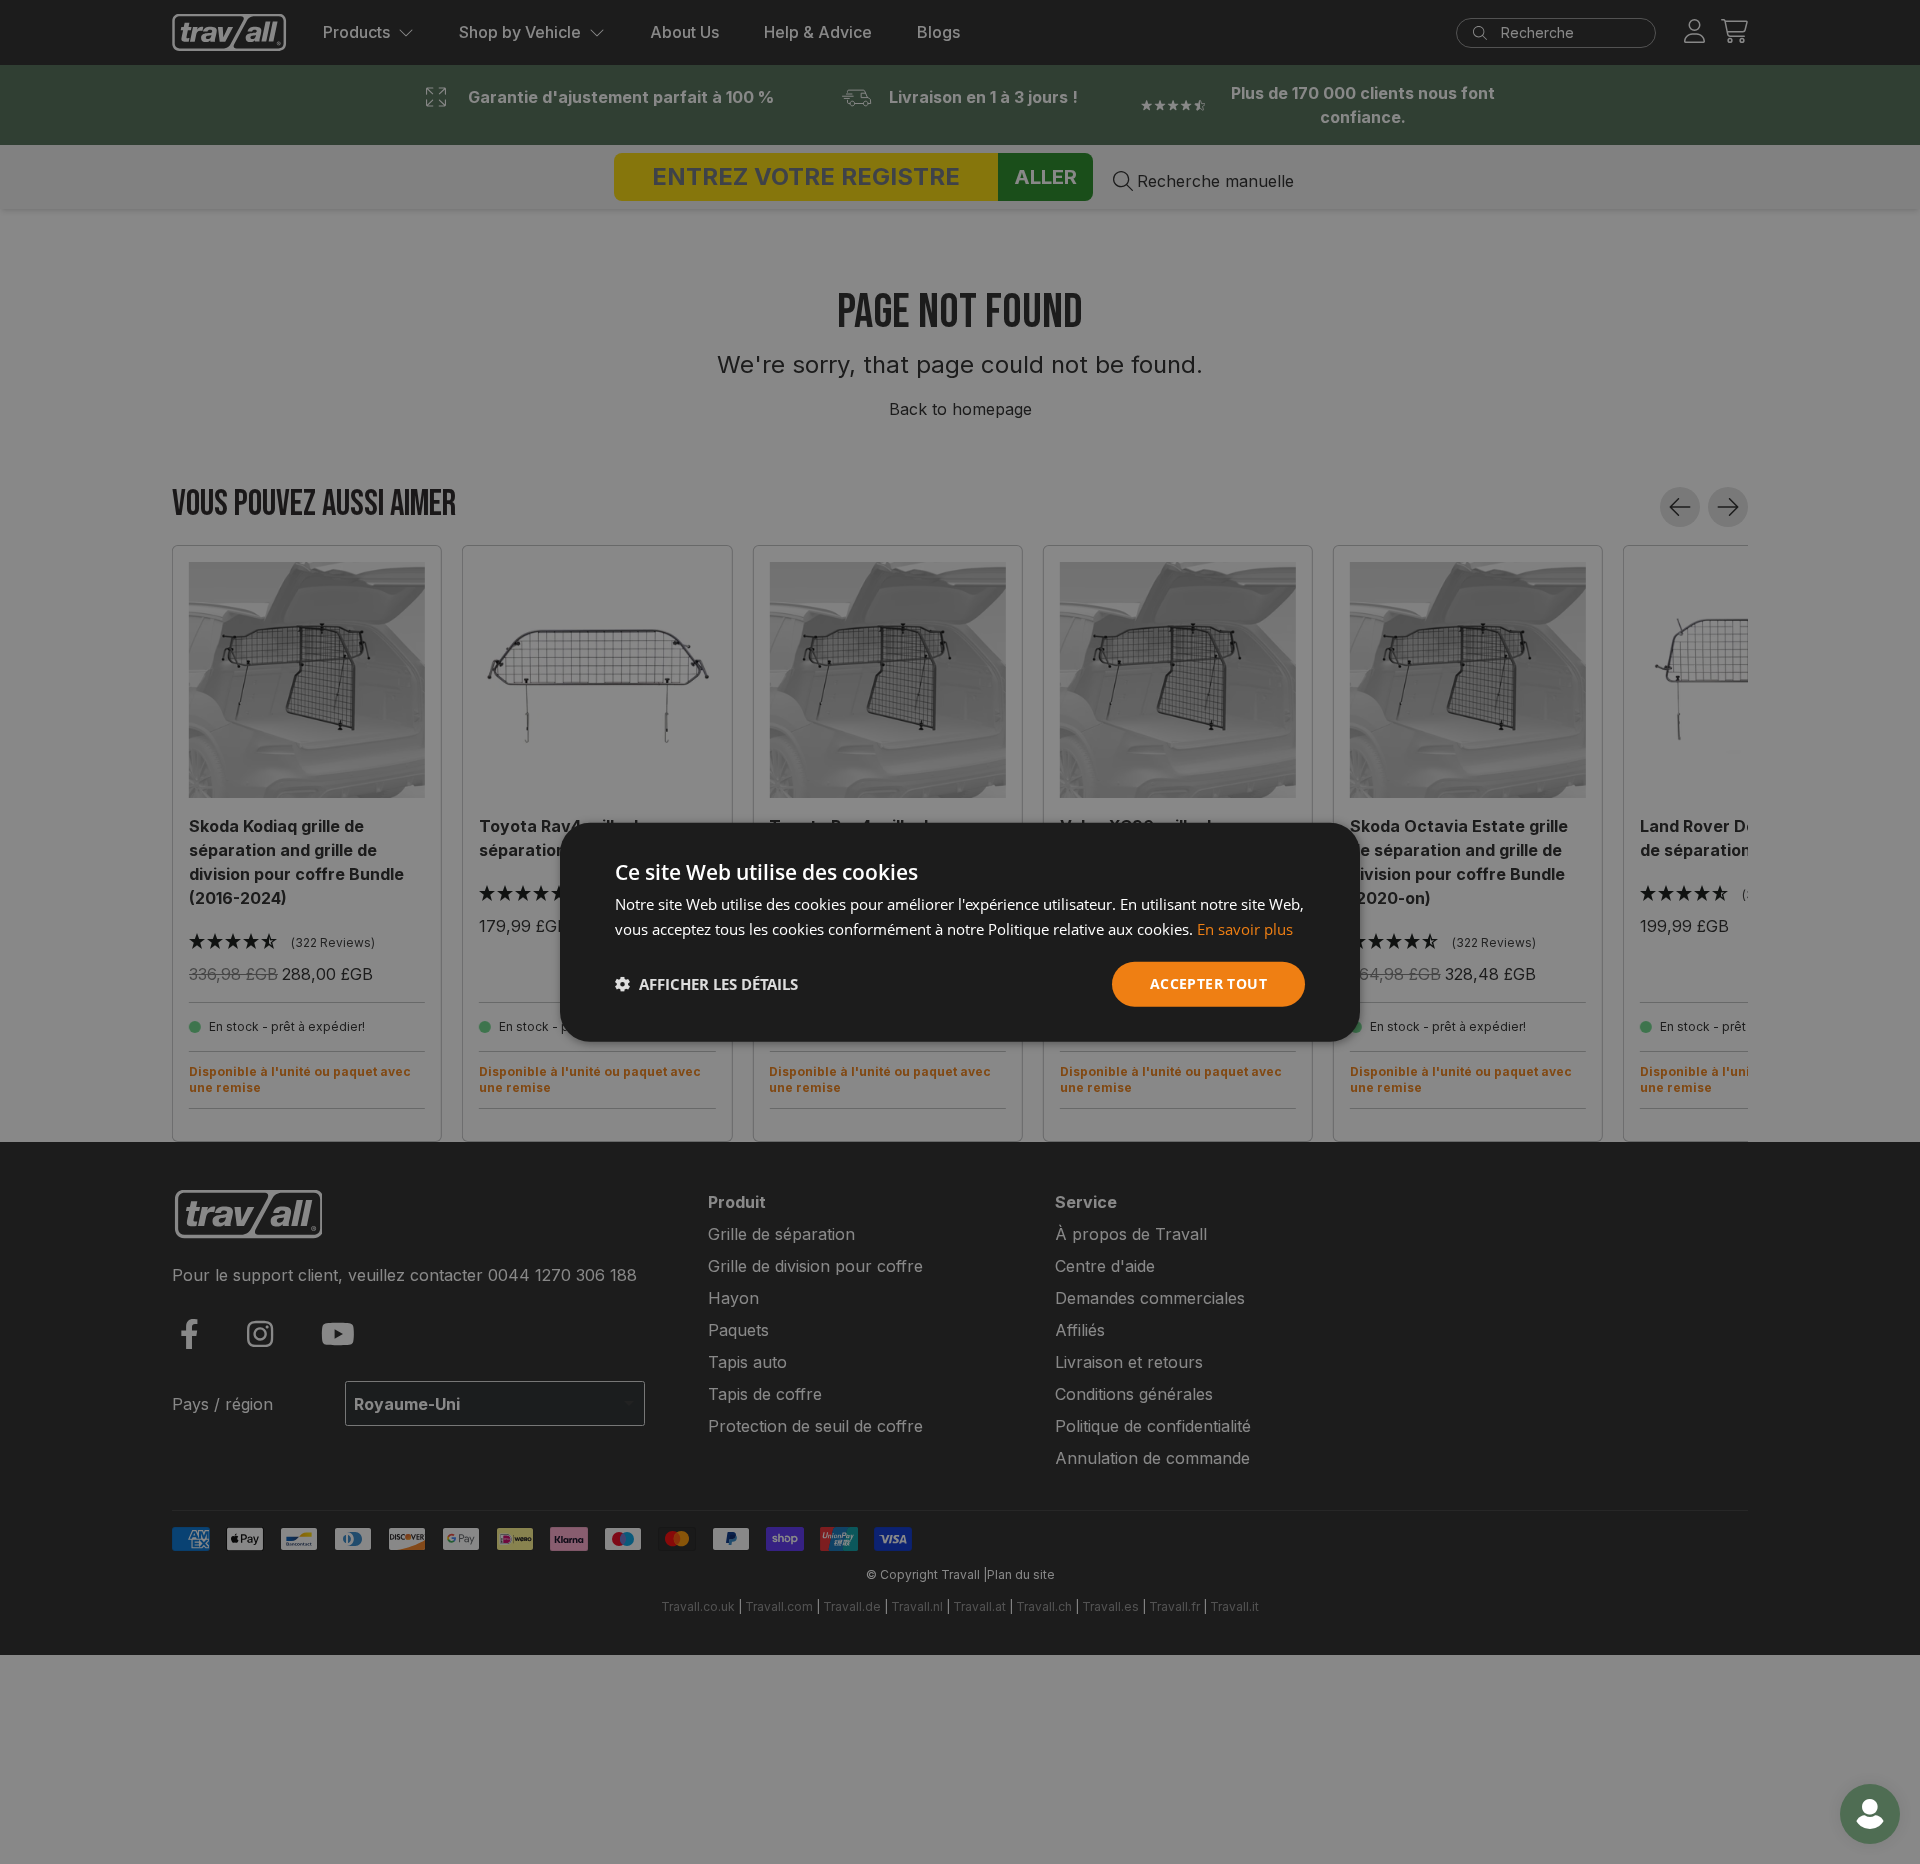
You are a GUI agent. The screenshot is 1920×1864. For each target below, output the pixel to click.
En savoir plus (1245, 929)
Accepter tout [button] (1208, 983)
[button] (706, 984)
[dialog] (960, 932)
